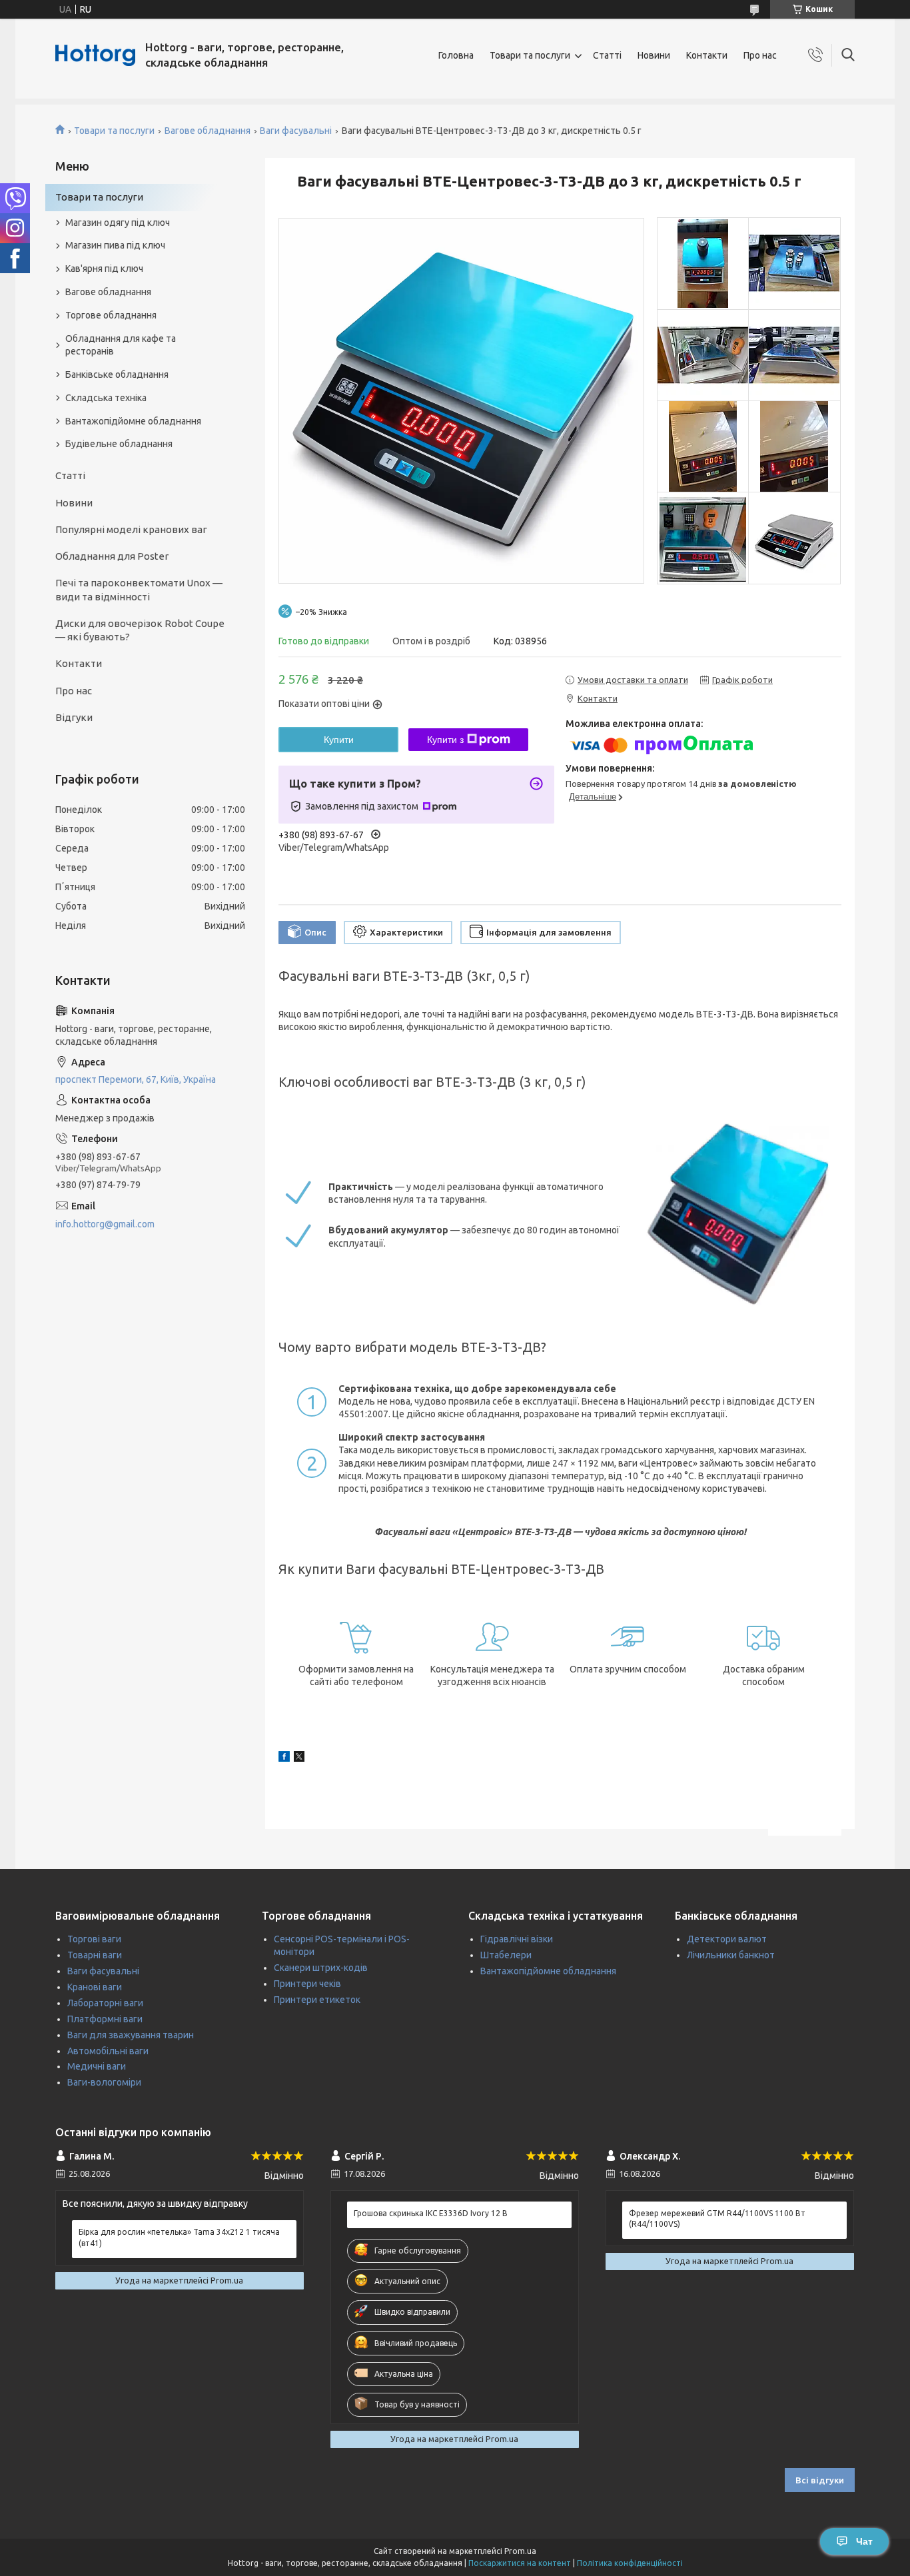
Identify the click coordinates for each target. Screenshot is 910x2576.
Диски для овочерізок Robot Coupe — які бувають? (140, 630)
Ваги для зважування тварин (131, 2035)
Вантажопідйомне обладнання (133, 421)
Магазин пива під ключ (115, 245)
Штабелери (506, 1955)
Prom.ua (520, 2551)
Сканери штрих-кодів (321, 1968)
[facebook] (284, 1758)
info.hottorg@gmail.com (105, 1224)
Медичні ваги (97, 2066)
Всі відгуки (820, 2480)
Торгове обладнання (111, 315)
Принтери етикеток (317, 2000)
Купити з (445, 740)
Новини (654, 55)
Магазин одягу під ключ (118, 223)
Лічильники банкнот (731, 1955)
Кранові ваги (95, 1987)
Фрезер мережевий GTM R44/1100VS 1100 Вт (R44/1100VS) (717, 2219)
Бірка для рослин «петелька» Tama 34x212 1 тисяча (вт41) (179, 2237)
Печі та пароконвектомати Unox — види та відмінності (139, 589)
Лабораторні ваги (105, 2003)
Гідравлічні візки (517, 1939)
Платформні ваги (105, 2019)
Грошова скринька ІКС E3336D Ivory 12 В (431, 2213)
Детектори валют (727, 1939)
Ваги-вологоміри (104, 2082)
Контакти (707, 55)
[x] (299, 1758)
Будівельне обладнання (119, 444)
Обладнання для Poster (112, 556)
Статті (607, 55)
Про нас (760, 55)
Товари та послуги (530, 55)
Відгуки (74, 717)
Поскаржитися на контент (520, 2563)
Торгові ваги (94, 1939)
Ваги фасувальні (296, 131)
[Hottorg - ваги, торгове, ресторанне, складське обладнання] (95, 55)
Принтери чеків (307, 1984)
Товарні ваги (95, 1955)
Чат (864, 2541)
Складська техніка (106, 398)
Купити (339, 740)
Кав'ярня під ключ (104, 269)
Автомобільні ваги (108, 2051)
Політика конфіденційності (630, 2563)
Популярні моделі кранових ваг (131, 529)
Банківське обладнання (117, 374)
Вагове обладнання (208, 131)
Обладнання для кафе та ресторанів (121, 345)
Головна (456, 55)
